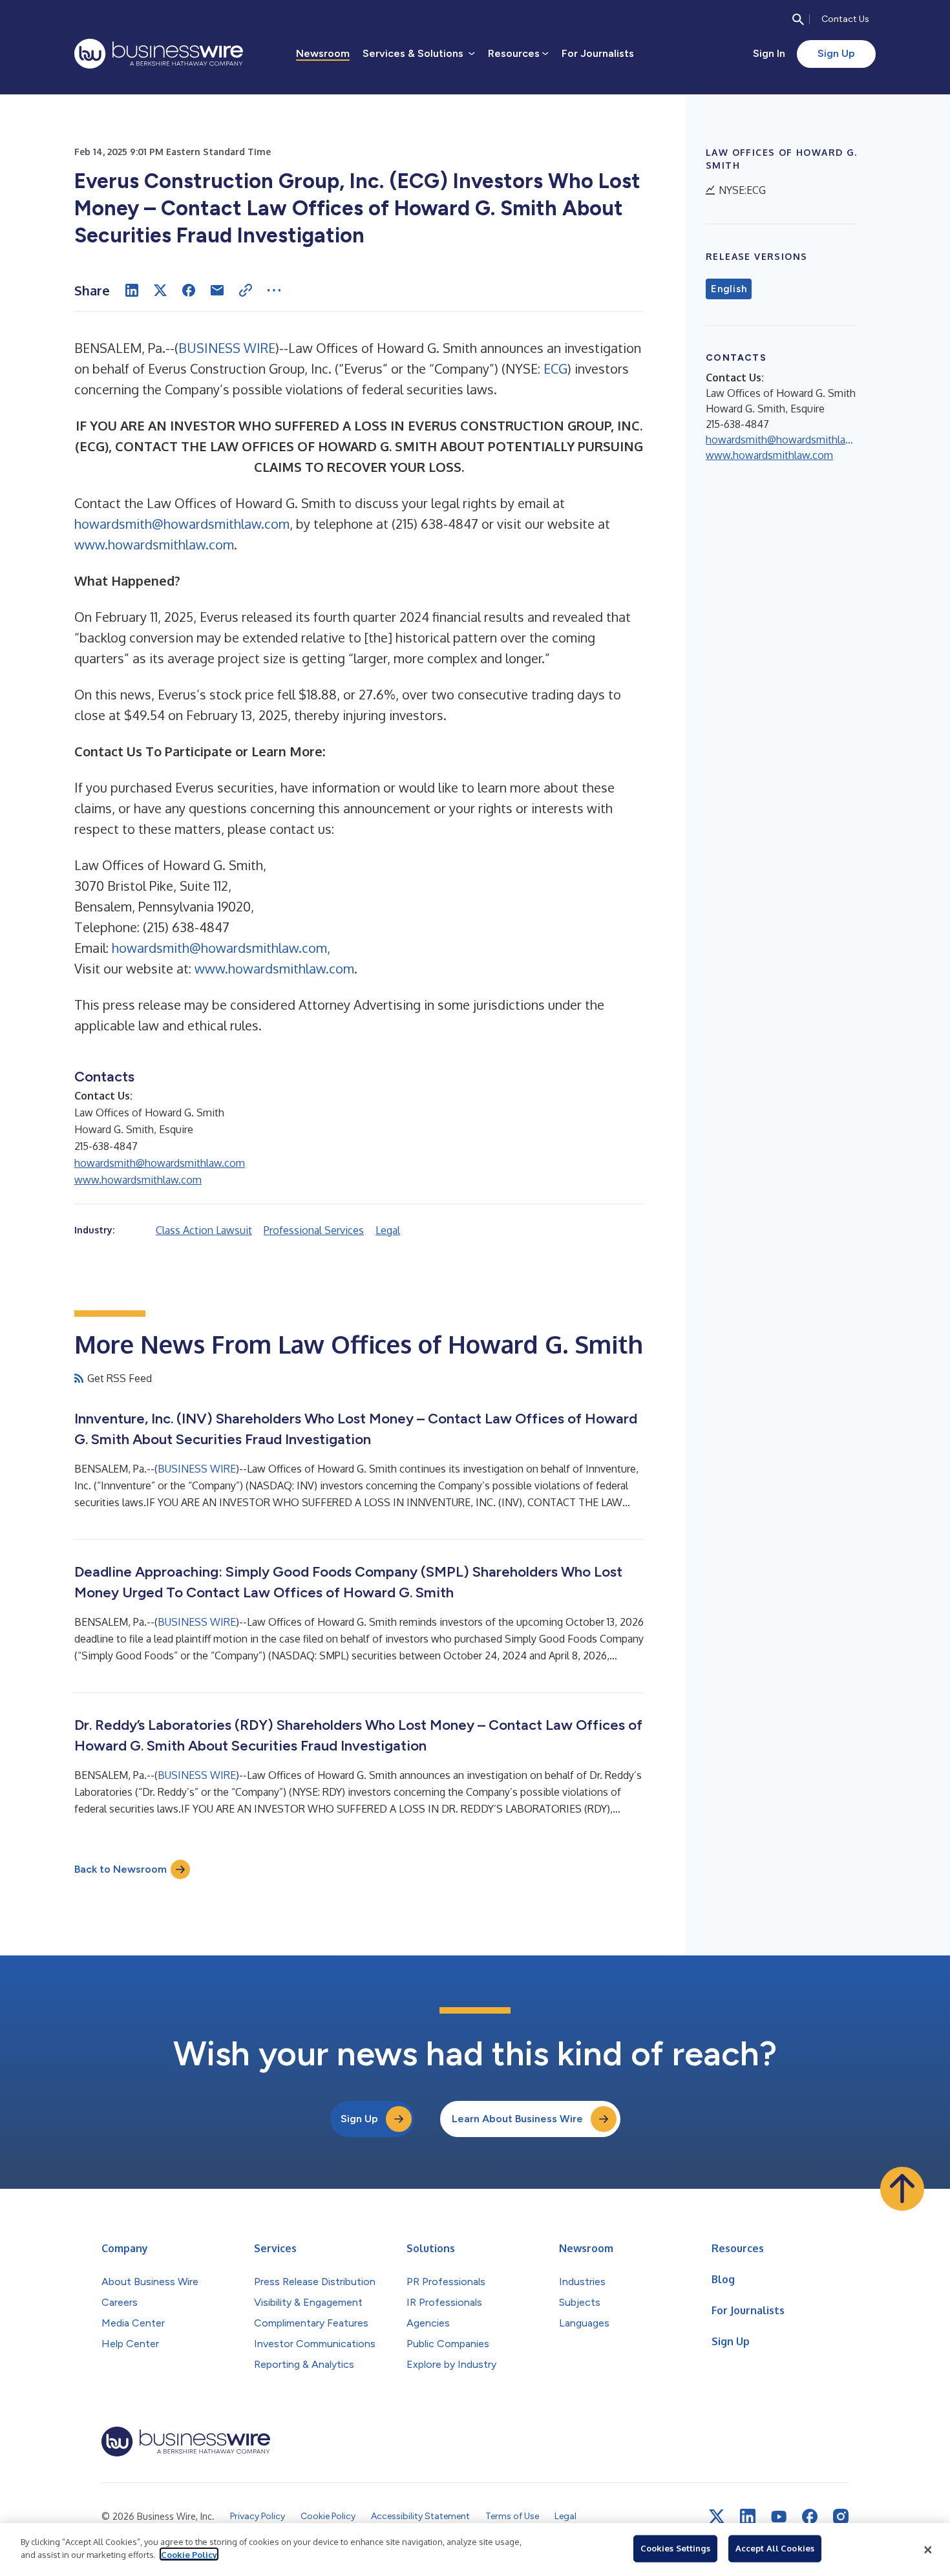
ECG (555, 368)
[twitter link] (717, 2517)
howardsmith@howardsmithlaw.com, (221, 948)
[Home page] (159, 54)
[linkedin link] (748, 2517)
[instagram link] (841, 2517)
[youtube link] (779, 2517)
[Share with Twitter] (160, 290)
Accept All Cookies (775, 2548)
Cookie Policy (189, 2554)
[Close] (928, 2549)
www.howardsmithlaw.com (154, 544)
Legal (388, 1230)
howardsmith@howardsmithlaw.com (182, 524)
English (729, 289)
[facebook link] (810, 2517)
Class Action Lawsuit (204, 1230)
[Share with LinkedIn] (132, 290)
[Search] (798, 19)
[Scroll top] (902, 2189)
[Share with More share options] (274, 290)
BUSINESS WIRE (227, 348)
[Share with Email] (217, 290)
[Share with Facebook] (189, 290)
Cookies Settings (675, 2548)
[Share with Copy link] (246, 290)
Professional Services (314, 1230)
